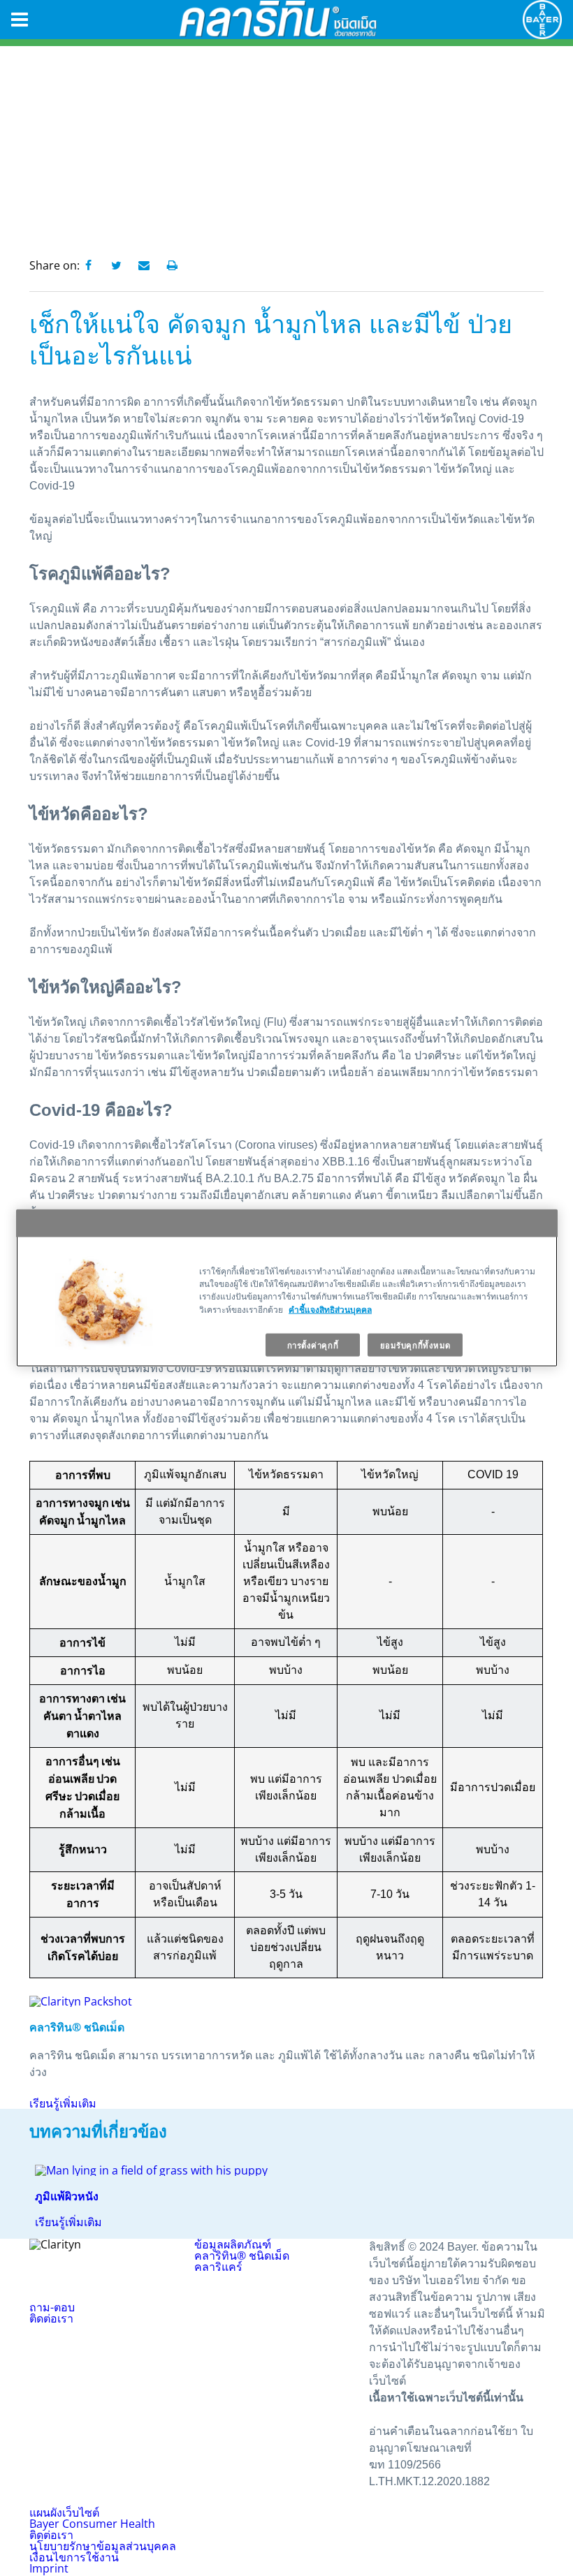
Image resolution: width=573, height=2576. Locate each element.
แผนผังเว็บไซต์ (64, 2512)
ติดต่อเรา (51, 2318)
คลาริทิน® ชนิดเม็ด (242, 2255)
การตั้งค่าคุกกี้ (313, 1345)
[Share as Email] (144, 266)
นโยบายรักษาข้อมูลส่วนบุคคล (103, 2546)
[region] (287, 1288)
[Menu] (20, 20)
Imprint (49, 2568)
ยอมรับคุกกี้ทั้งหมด (415, 1345)
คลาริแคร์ (218, 2267)
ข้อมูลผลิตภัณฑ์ (233, 2244)
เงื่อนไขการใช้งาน (74, 2557)
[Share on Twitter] (116, 266)
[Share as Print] (172, 266)
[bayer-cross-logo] (542, 20)
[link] (286, 2196)
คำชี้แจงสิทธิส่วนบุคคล (330, 1309)
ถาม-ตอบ (52, 2307)
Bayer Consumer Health (92, 2524)
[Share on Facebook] (88, 266)
